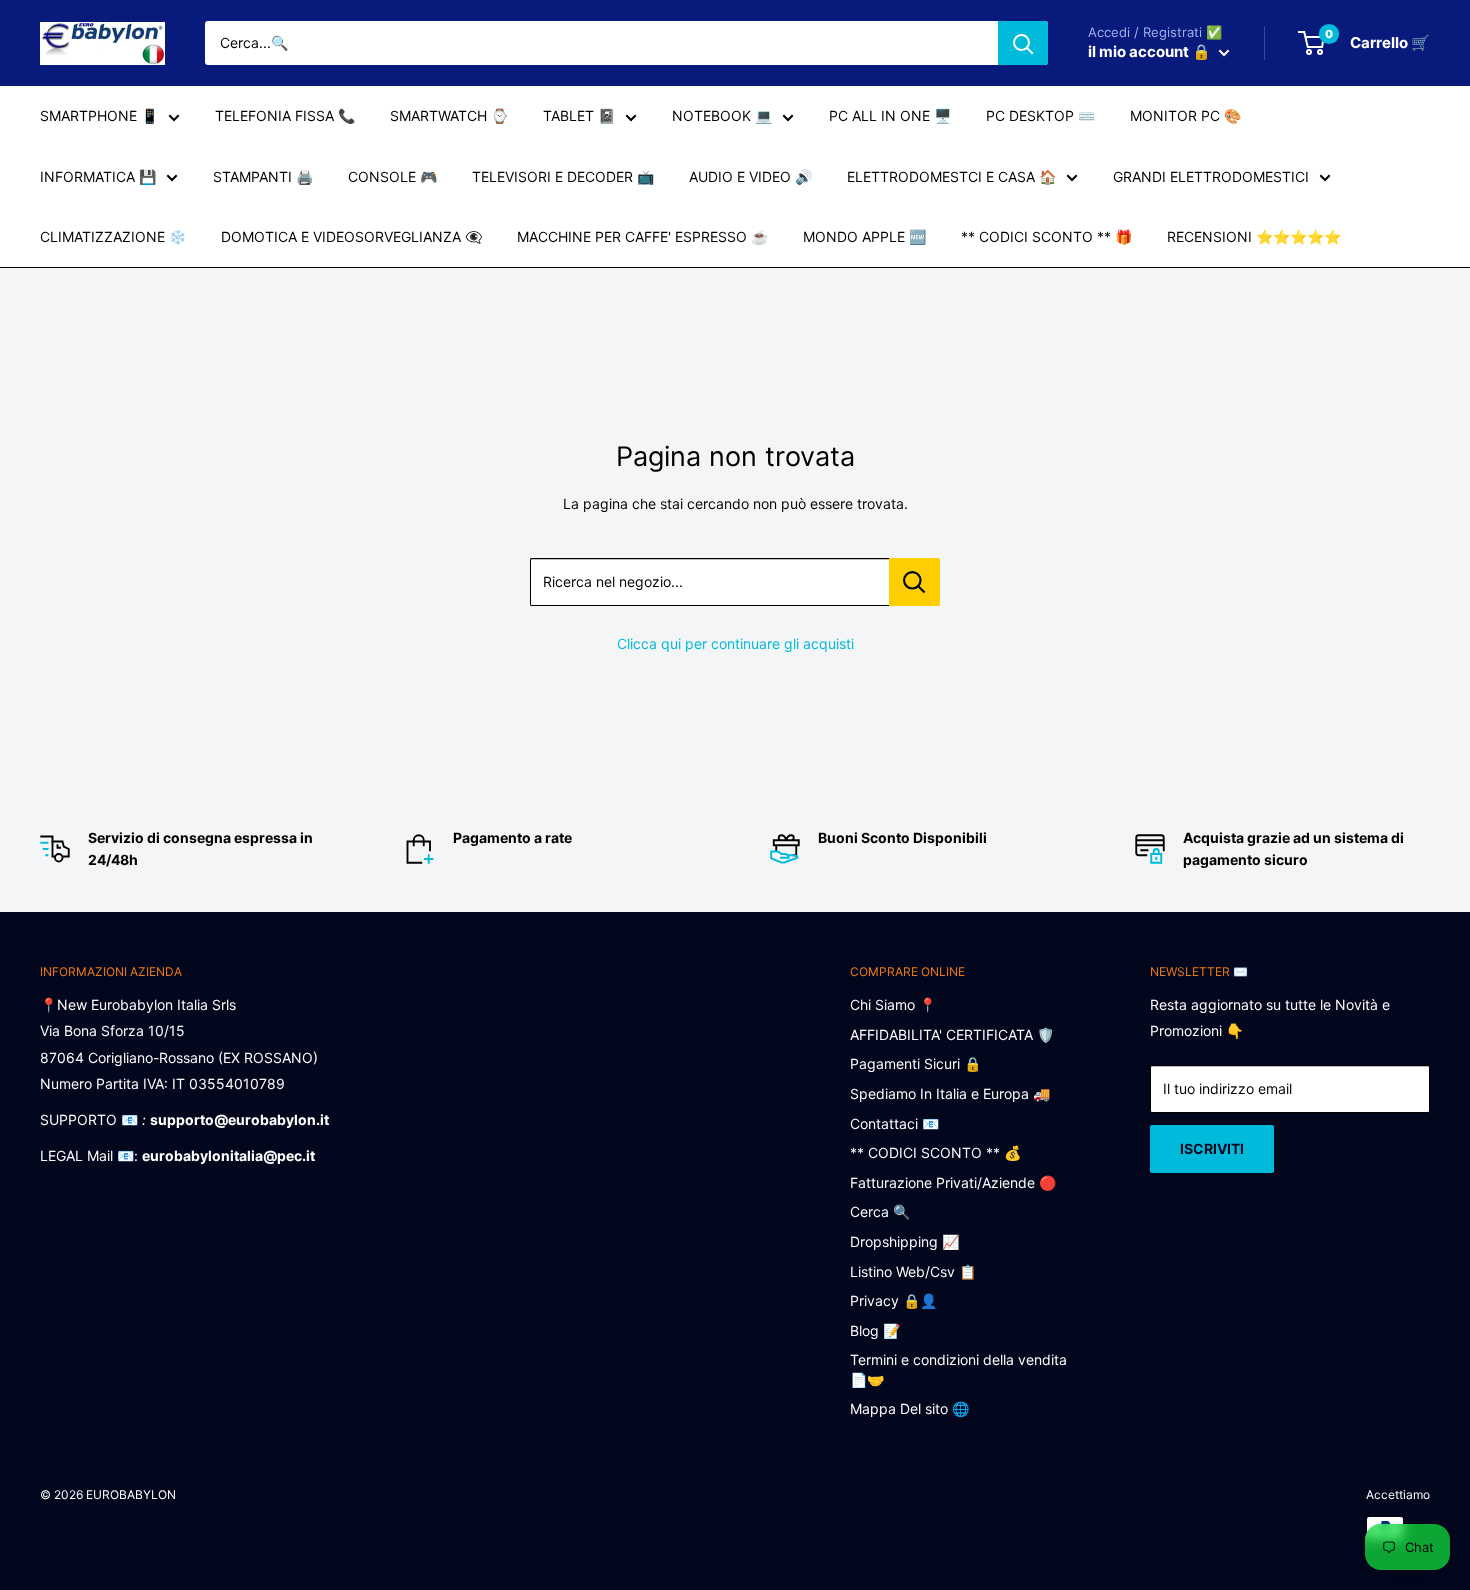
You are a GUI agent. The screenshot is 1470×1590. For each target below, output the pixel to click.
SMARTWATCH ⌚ (449, 115)
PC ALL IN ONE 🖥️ (890, 115)
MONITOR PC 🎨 (1185, 115)
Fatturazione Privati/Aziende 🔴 (953, 1182)
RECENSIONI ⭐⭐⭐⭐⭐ (1254, 236)
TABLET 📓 (579, 115)
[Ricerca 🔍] (1023, 43)
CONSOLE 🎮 (392, 176)
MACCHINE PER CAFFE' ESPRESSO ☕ (642, 236)
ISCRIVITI (1212, 1148)
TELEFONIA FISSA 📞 (285, 115)
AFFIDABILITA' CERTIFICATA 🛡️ (952, 1034)
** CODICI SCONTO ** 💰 (935, 1152)
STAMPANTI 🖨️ (263, 176)
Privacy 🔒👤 (893, 1300)
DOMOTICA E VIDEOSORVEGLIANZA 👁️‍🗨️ (351, 236)
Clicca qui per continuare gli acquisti (735, 643)
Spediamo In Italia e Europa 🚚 (950, 1093)
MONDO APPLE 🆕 (864, 236)
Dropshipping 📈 (904, 1241)
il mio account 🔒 (1151, 51)
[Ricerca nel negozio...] (914, 582)
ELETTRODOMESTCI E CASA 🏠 (951, 176)
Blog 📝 (875, 1330)
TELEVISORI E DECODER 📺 (563, 176)
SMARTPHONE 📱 (99, 115)
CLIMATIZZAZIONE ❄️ (113, 236)
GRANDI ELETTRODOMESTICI (1211, 176)
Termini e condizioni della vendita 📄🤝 (958, 1369)
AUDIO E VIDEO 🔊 (750, 176)
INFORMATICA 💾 (98, 176)
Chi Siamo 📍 (893, 1004)
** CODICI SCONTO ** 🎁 (1046, 236)
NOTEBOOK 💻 (722, 115)
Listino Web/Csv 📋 (913, 1271)
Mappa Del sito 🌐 (909, 1408)
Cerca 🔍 (880, 1211)
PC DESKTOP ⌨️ (1040, 115)
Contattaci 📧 (894, 1123)
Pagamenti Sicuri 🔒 (915, 1063)
